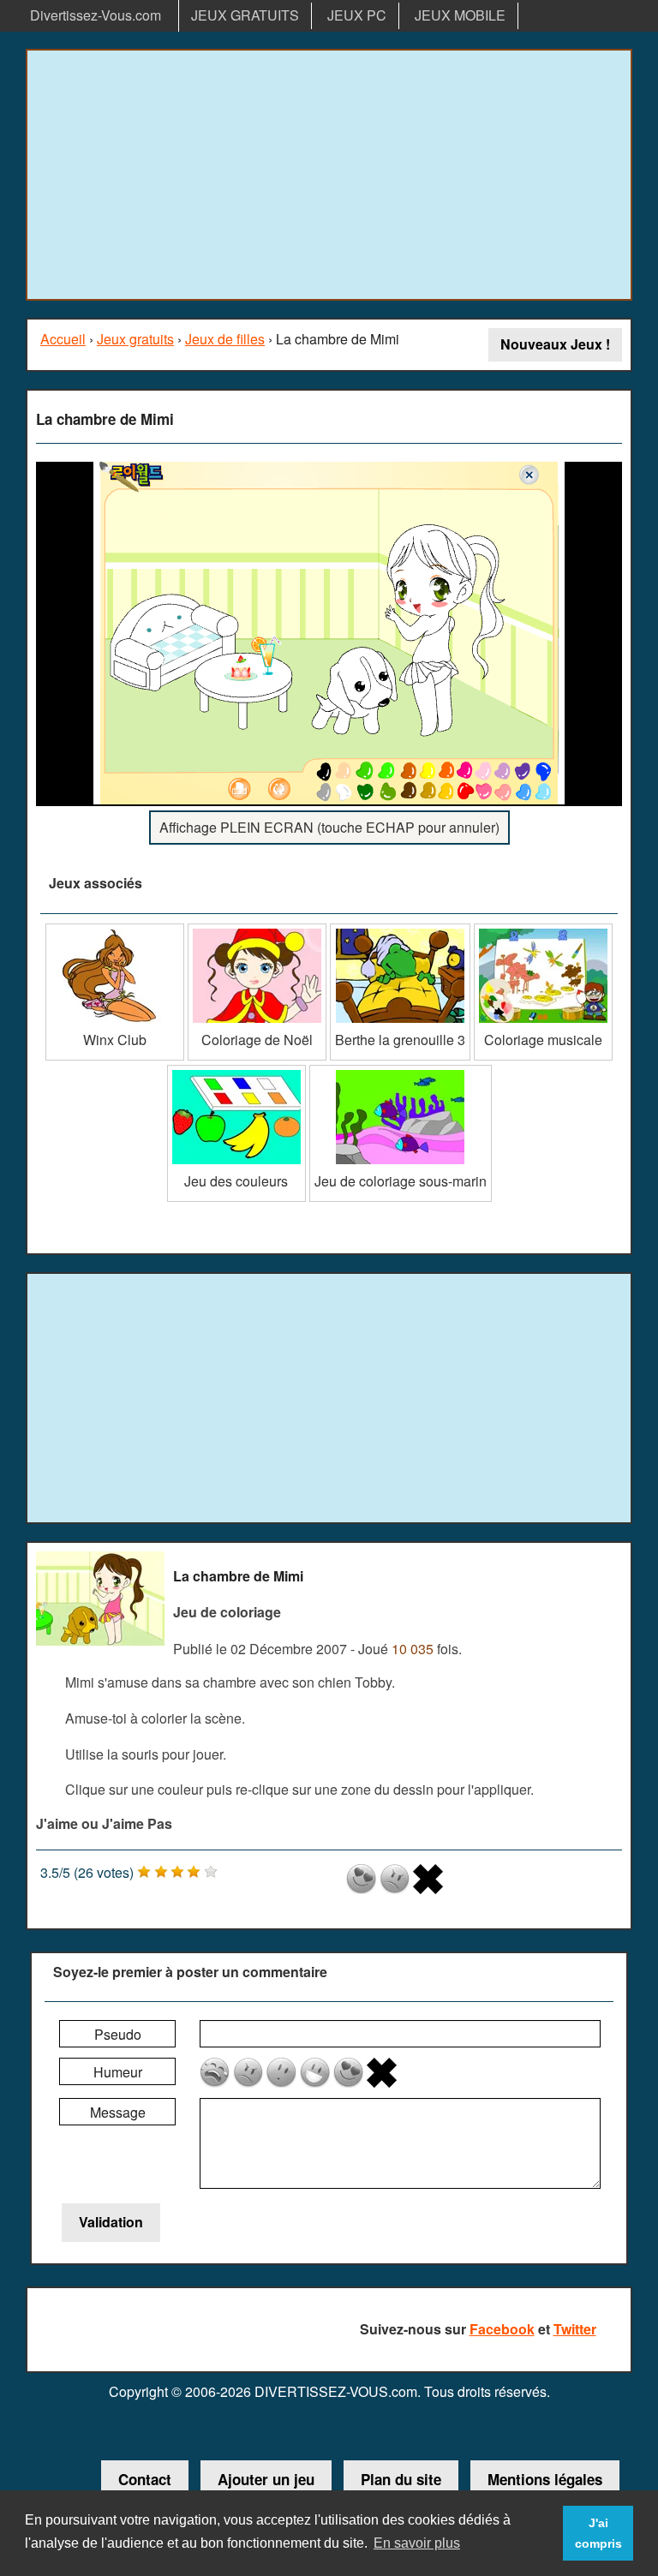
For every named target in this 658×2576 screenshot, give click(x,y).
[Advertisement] (329, 175)
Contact (145, 2479)
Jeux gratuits (135, 339)
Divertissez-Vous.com (96, 15)
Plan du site (401, 2479)
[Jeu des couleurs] (236, 1071)
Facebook (502, 2329)
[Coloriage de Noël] (257, 930)
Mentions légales (545, 2479)
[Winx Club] (115, 930)
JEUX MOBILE (460, 15)
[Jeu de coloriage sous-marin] (401, 1071)
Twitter (575, 2329)
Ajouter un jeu (266, 2479)
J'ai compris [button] (598, 2533)
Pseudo (118, 2034)
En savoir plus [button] (417, 2543)
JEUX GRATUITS (245, 15)
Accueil (63, 339)
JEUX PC (357, 15)
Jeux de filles (225, 339)
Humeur (118, 2072)
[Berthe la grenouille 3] (400, 930)
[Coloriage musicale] (543, 930)
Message (118, 2112)
